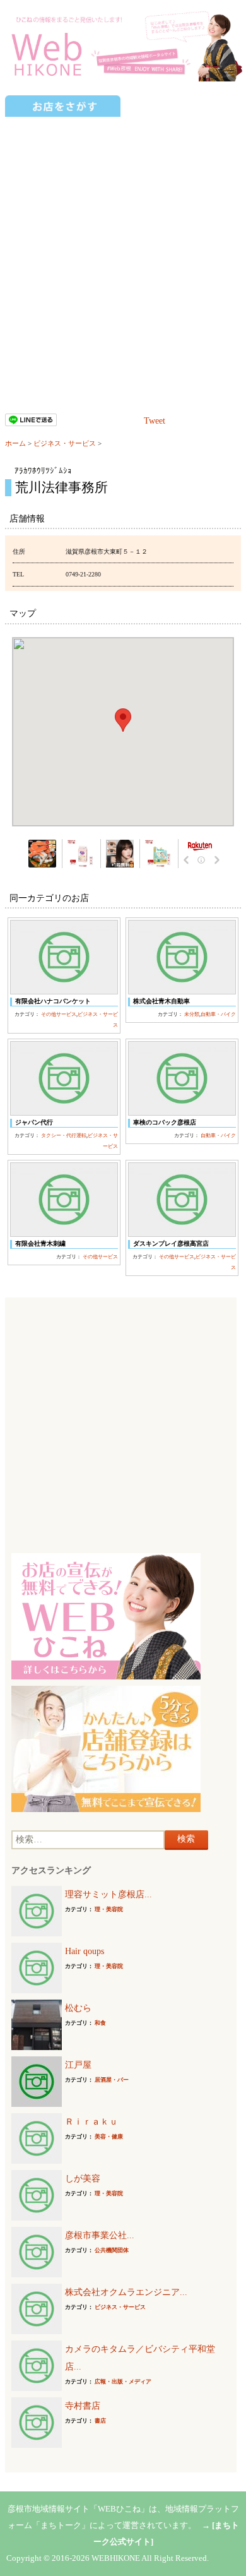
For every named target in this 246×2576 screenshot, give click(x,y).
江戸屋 (78, 2065)
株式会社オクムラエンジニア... (126, 2292)
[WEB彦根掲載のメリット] (106, 1615)
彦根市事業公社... (100, 2235)
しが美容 (83, 2179)
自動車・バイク (218, 1014)
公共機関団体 (112, 2250)
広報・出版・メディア (123, 2382)
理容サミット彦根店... (108, 1894)
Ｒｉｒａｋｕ (91, 2122)
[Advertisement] (123, 247)
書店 (100, 2421)
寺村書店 (83, 2406)
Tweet (155, 421)
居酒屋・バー (112, 2080)
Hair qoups (85, 1951)
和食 (100, 2023)
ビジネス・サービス (65, 443)
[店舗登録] (106, 1748)
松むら (78, 2008)
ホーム (15, 443)
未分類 (192, 1014)
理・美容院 (109, 1909)
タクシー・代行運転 (64, 1136)
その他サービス (59, 1014)
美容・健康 (109, 2137)
